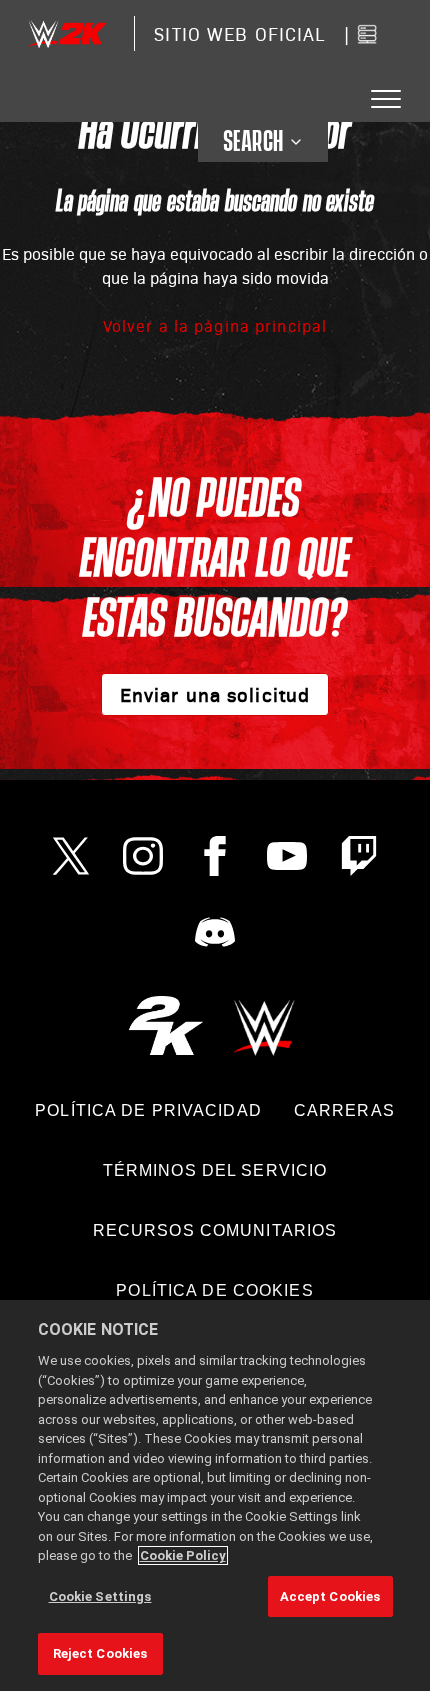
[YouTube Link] (287, 856)
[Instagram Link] (143, 856)
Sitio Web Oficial (239, 33)
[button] (386, 99)
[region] (215, 1495)
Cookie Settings (100, 1596)
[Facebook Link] (215, 856)
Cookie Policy (183, 1555)
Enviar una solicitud (215, 694)
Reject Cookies (100, 1653)
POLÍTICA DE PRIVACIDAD (148, 1110)
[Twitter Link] (71, 856)
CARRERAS (344, 1110)
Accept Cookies (330, 1596)
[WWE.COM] (264, 1025)
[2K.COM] (165, 1025)
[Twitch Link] (359, 856)
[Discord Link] (215, 932)
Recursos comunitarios (215, 1230)
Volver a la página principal (215, 325)
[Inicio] (67, 33)
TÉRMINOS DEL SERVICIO (215, 1170)
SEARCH (253, 142)
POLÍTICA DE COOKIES (214, 1290)
